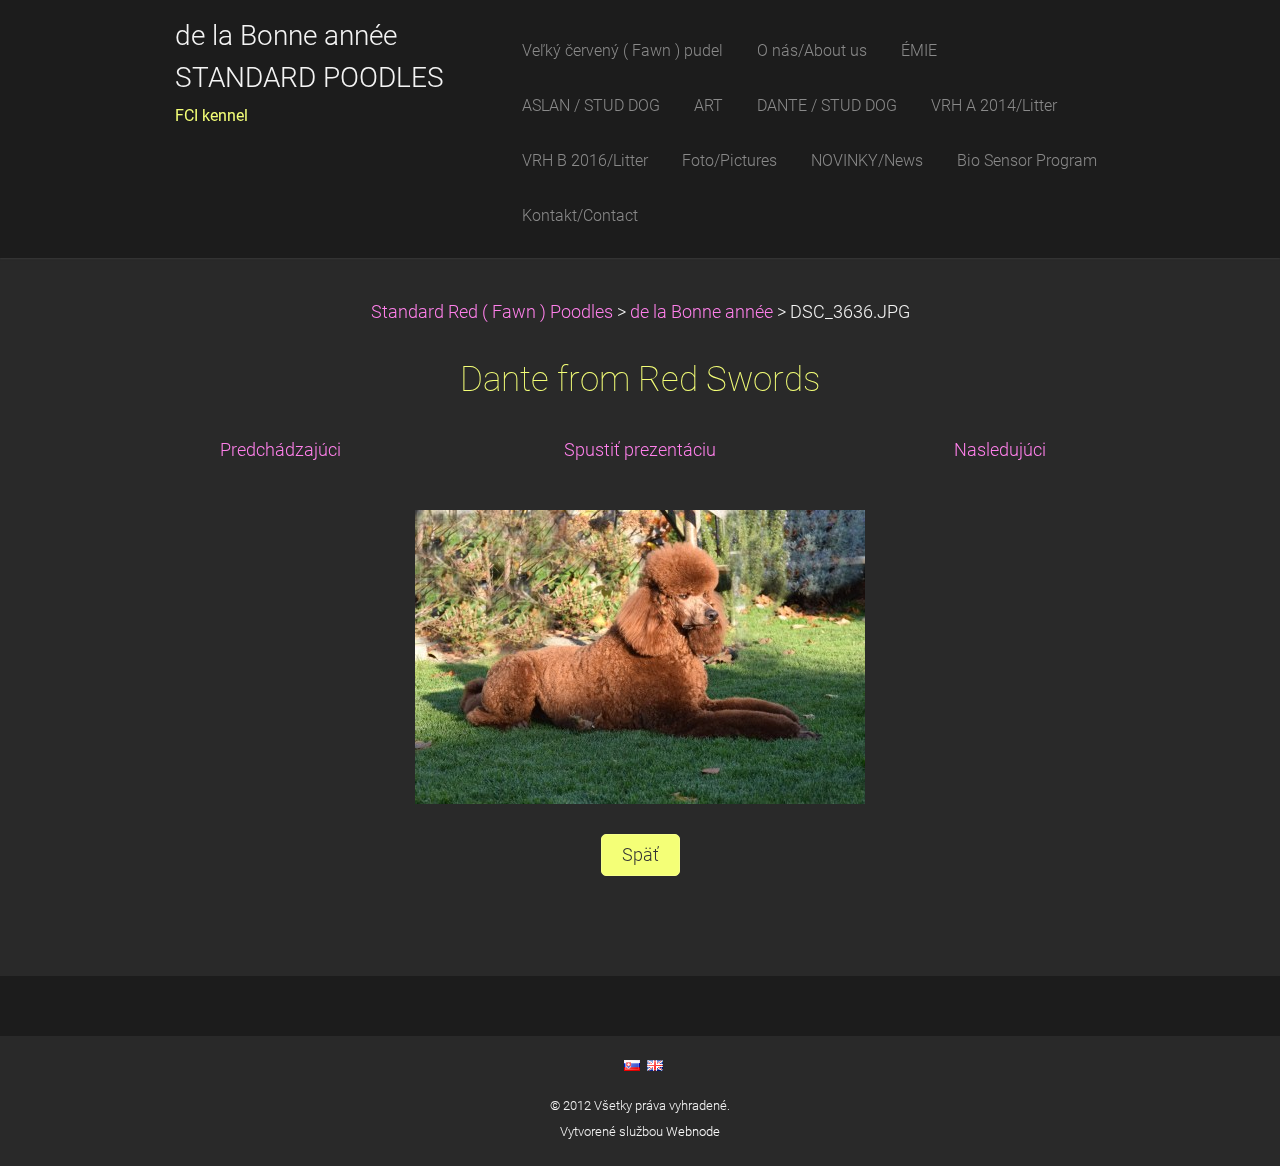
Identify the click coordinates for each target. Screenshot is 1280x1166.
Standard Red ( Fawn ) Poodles (494, 312)
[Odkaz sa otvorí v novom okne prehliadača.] (640, 655)
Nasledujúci (1000, 450)
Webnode (693, 1131)
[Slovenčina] (632, 1065)
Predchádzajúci (280, 450)
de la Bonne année (703, 312)
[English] (655, 1065)
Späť (640, 855)
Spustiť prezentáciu (640, 450)
